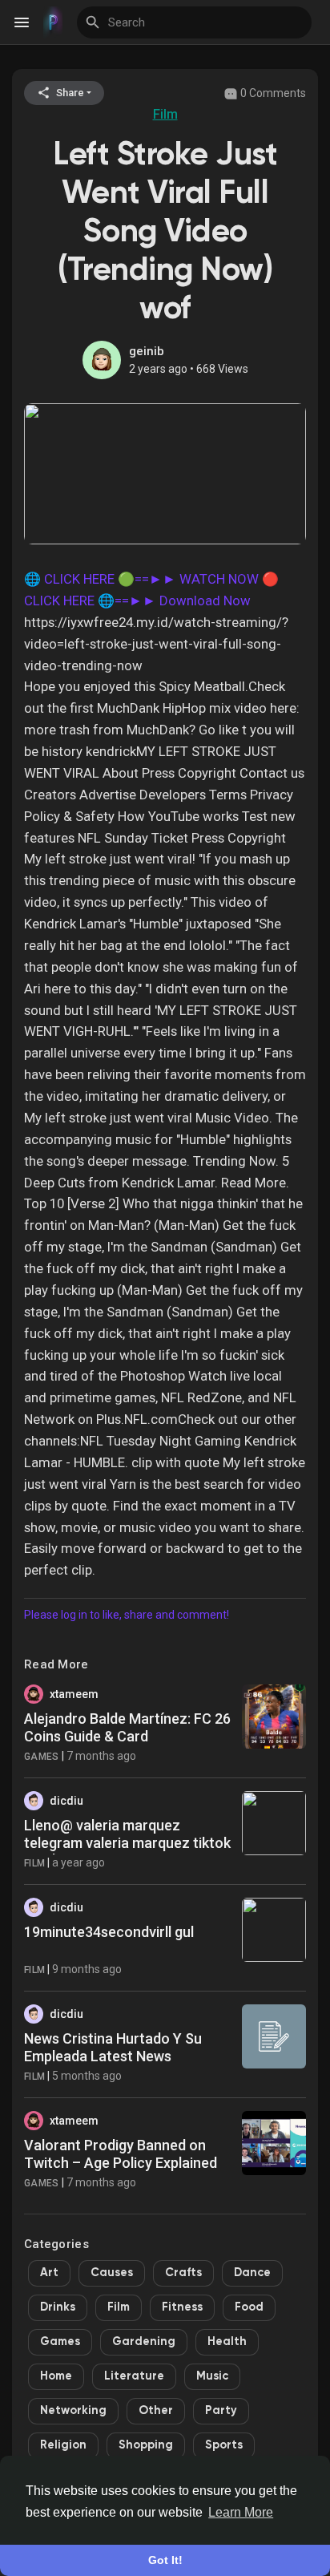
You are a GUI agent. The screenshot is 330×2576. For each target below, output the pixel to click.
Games (42, 1757)
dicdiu (66, 1801)
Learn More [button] (241, 2512)
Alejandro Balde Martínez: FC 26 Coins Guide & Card (127, 1727)
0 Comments (272, 93)
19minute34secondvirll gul (109, 1932)
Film (165, 114)
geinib (147, 351)
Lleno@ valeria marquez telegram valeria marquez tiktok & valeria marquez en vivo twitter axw (127, 1851)
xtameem (74, 1694)
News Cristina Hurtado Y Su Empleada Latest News (113, 2047)
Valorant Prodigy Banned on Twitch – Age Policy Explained (121, 2154)
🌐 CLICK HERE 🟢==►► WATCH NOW (141, 579)
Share (69, 93)
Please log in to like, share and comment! (127, 1615)
